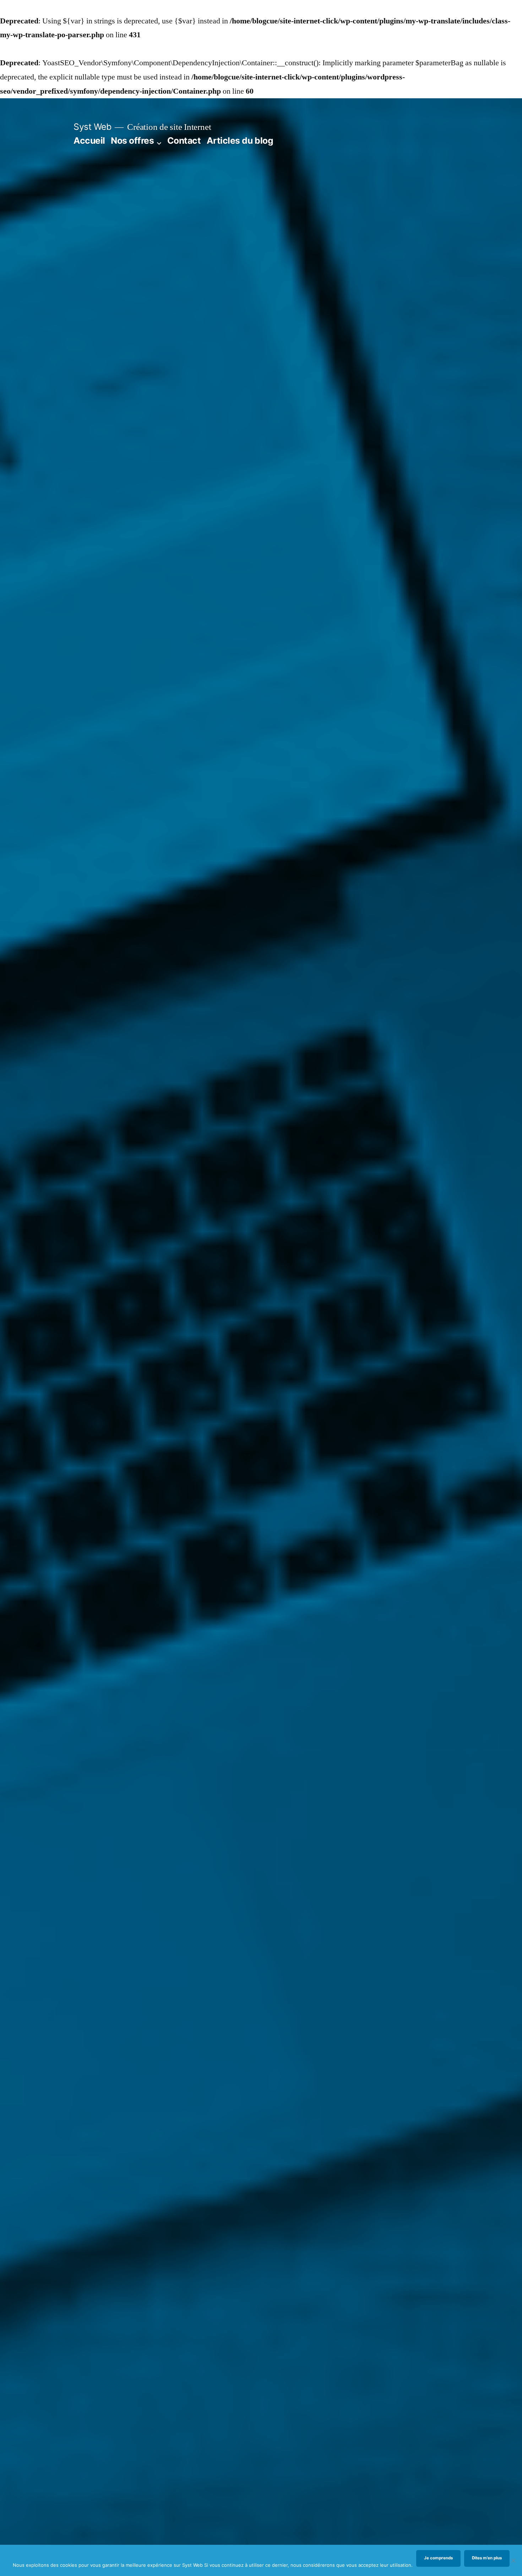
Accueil (89, 141)
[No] (513, 2560)
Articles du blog (240, 141)
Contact (184, 141)
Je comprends (438, 2558)
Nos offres (132, 141)
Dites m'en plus (487, 2558)
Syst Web (92, 127)
